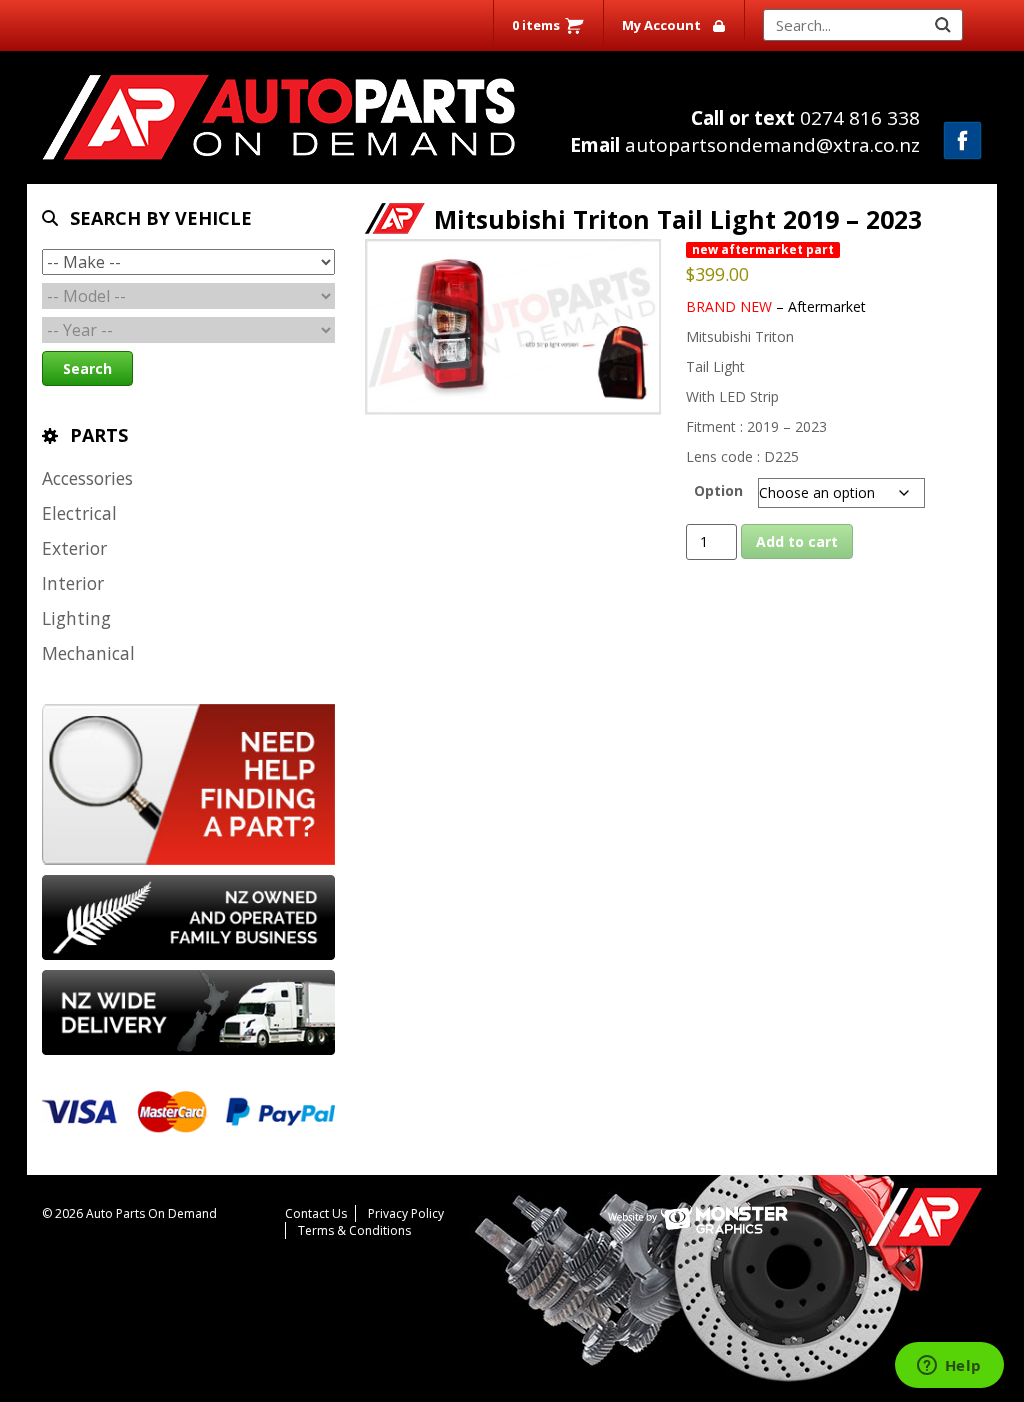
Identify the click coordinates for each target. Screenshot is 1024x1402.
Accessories (87, 478)
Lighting (76, 618)
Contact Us (316, 1213)
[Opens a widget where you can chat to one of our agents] (949, 1367)
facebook (962, 140)
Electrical (79, 513)
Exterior (74, 548)
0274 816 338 (805, 118)
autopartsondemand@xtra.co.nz (745, 145)
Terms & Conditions (354, 1230)
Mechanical (88, 653)
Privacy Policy (406, 1213)
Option (718, 490)
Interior (73, 583)
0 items (536, 25)
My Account (661, 25)
